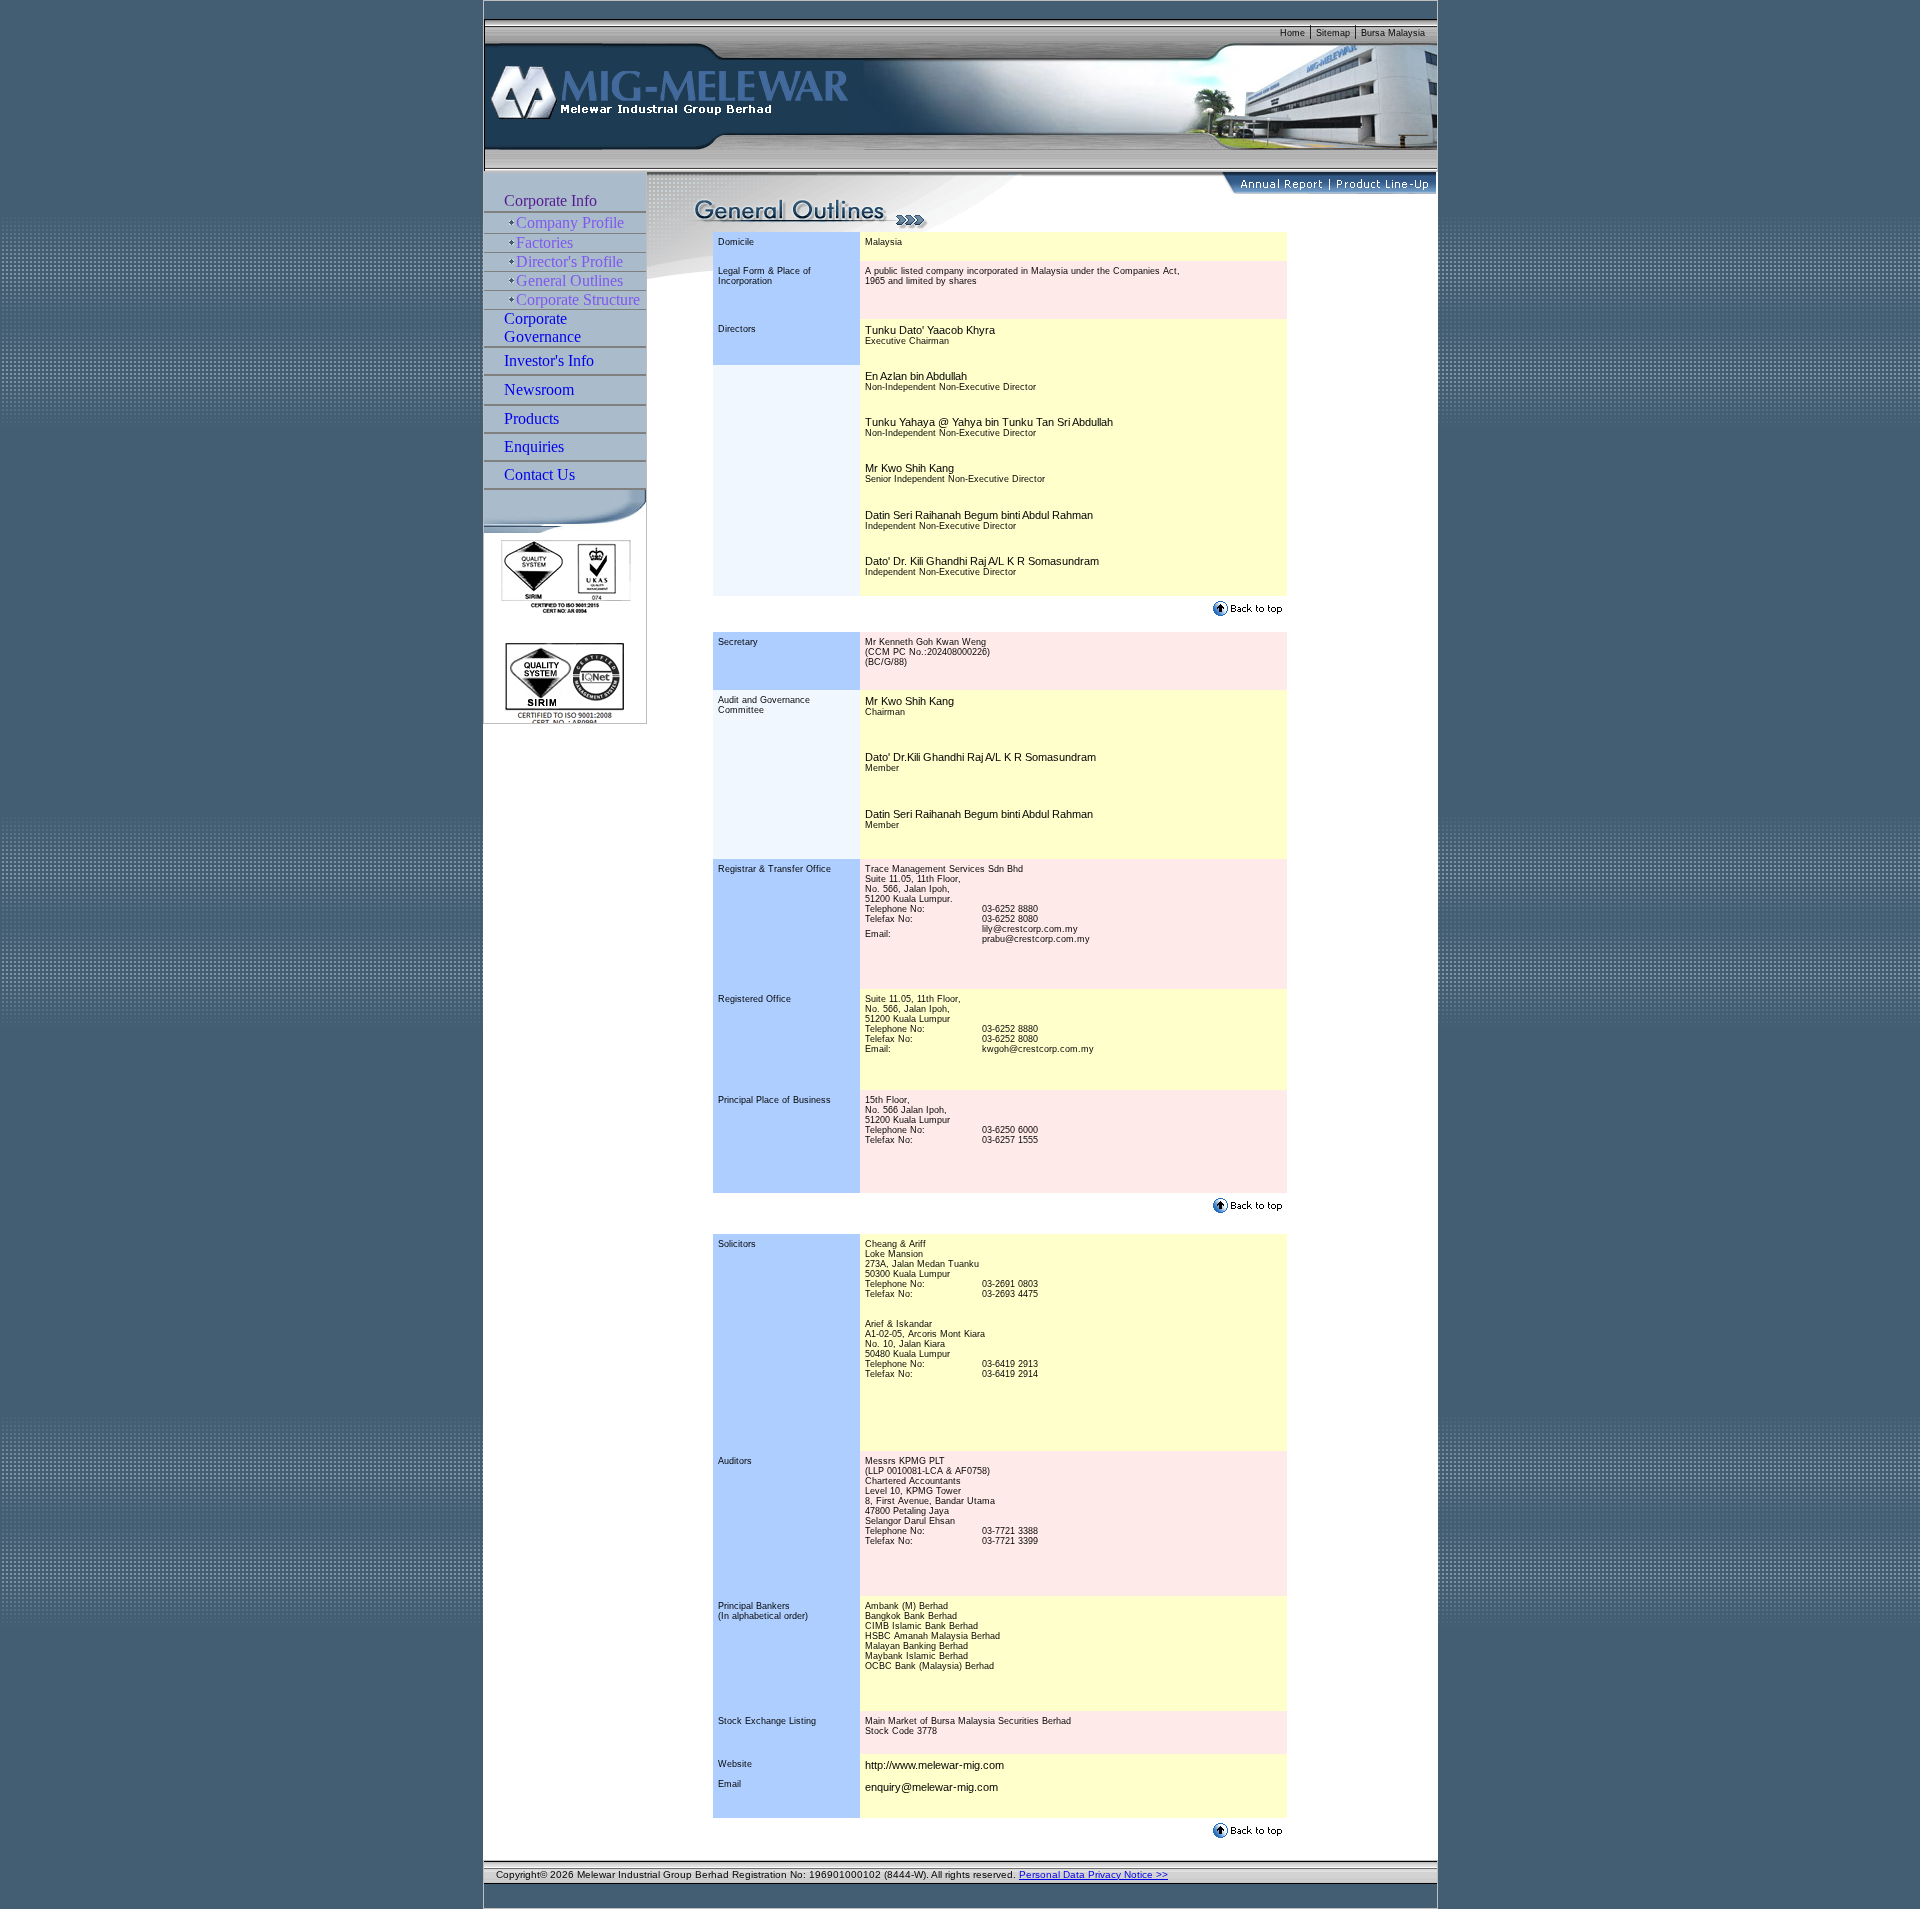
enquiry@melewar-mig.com (931, 1787)
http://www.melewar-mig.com (934, 1765)
